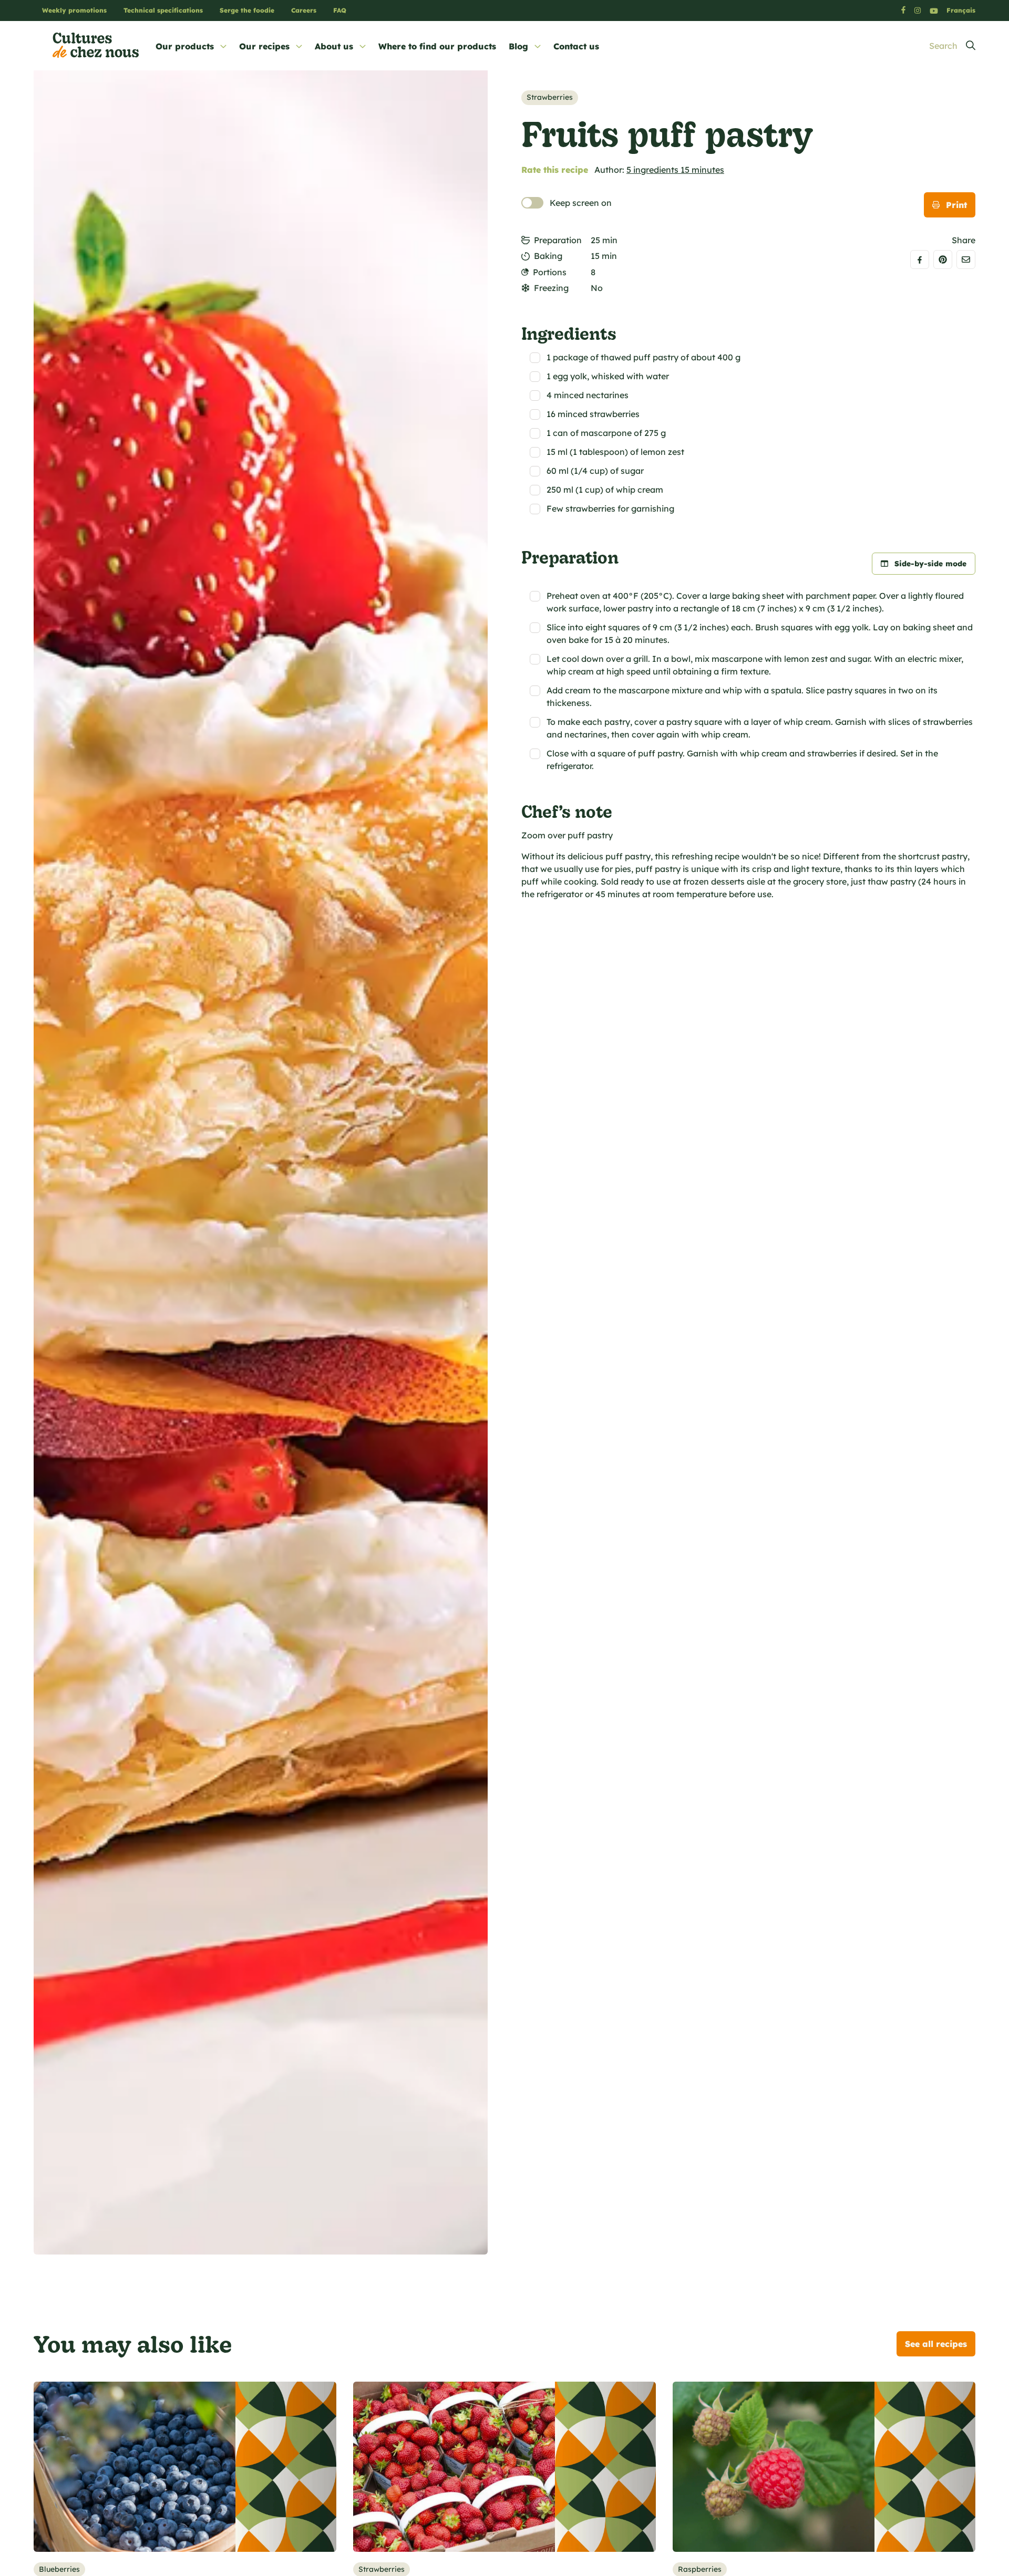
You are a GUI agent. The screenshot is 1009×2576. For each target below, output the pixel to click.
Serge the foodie (247, 10)
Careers (304, 10)
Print (956, 205)
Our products (185, 46)
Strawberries (550, 97)
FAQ (340, 10)
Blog (518, 46)
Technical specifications (163, 10)
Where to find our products (437, 46)
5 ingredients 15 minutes (675, 170)
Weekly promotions (74, 10)
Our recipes (264, 46)
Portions (550, 272)
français (961, 10)
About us (334, 46)
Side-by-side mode (930, 564)
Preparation (558, 240)
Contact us (576, 46)
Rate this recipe (555, 170)
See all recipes (936, 2344)
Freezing (551, 288)
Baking (548, 256)
